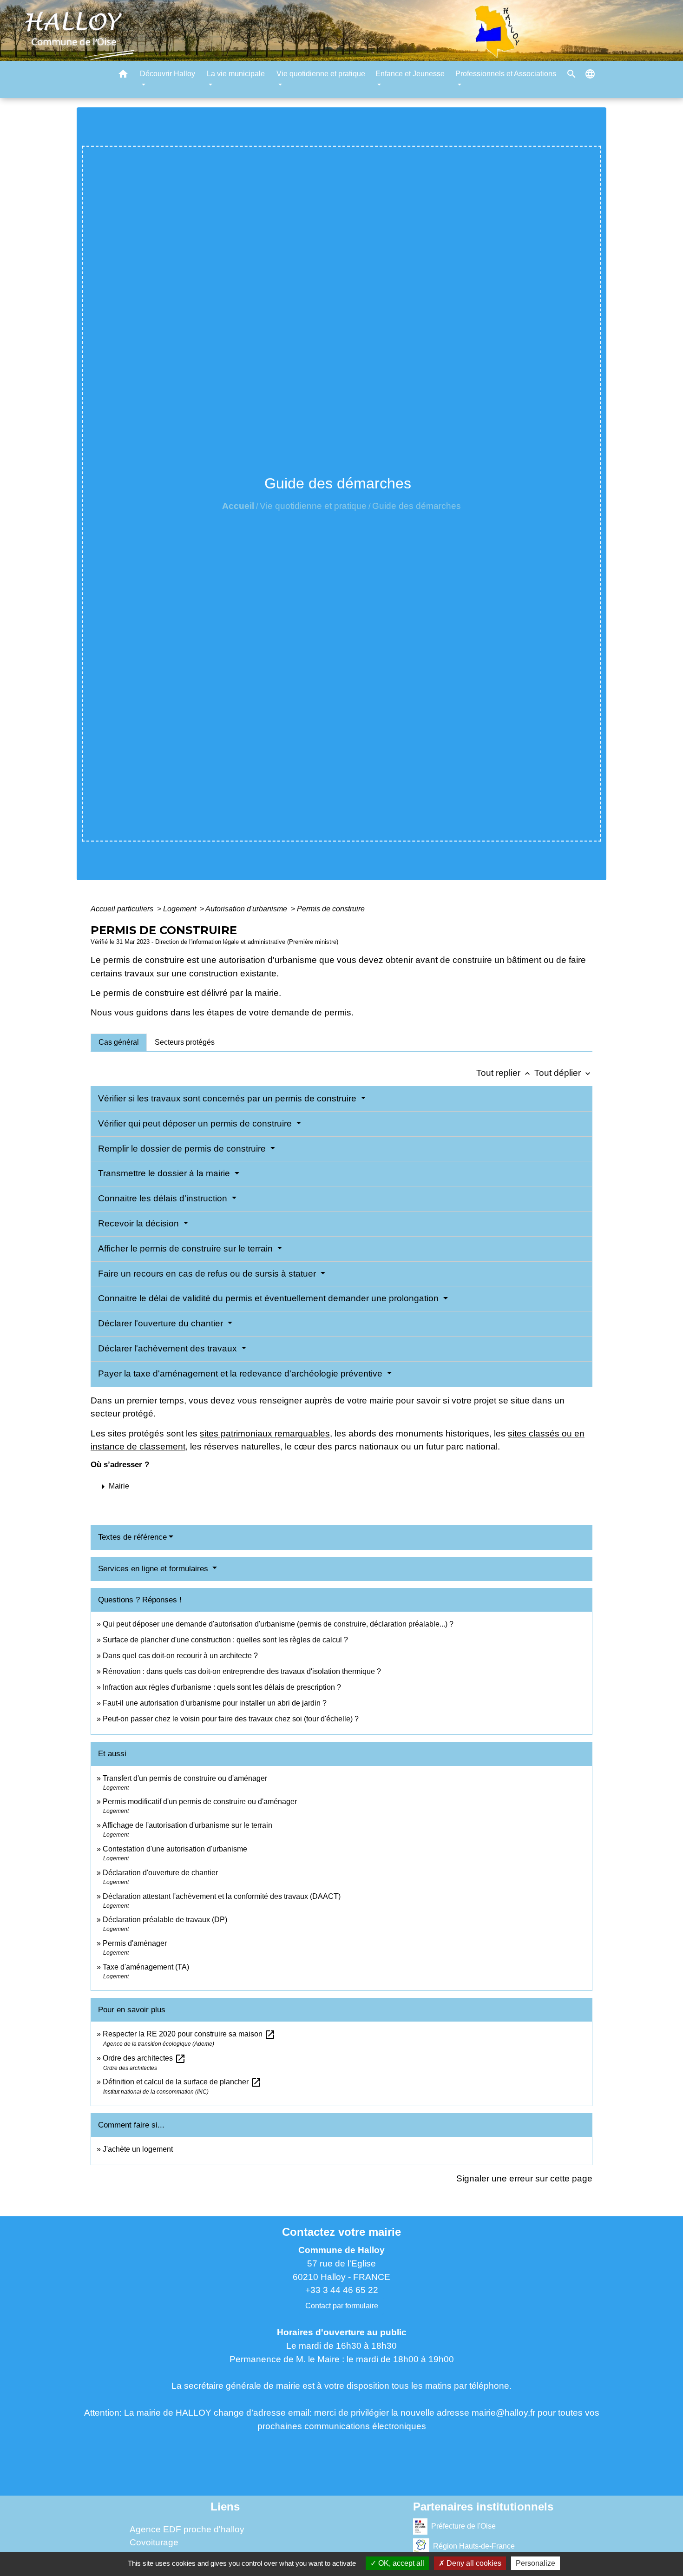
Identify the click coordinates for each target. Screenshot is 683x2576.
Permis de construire (331, 909)
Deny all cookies (473, 2563)
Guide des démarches (417, 506)
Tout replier (504, 1073)
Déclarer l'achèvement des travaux (169, 1348)
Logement (181, 909)
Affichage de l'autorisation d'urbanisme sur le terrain (187, 1825)
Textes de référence (132, 1537)
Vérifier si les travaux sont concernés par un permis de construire (228, 1098)
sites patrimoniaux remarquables (265, 1433)
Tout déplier (563, 1073)
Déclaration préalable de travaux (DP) (165, 1920)
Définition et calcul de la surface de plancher (182, 2082)
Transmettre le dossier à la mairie (165, 1173)
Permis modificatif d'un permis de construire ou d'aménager (200, 1802)
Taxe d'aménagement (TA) (146, 1967)
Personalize (535, 2563)
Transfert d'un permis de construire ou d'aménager (185, 1778)
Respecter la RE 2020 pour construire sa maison (189, 2034)
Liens (225, 2507)
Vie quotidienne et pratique (313, 506)
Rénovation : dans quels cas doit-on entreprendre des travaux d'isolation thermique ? (242, 1671)
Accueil (238, 506)
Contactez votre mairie (341, 2232)
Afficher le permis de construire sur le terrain (187, 1248)
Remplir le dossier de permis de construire (183, 1149)
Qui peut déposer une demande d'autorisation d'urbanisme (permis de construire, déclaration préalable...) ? (278, 1624)
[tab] (119, 1042)
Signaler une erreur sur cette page (524, 2178)
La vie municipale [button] (236, 74)
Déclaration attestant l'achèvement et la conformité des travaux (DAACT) (222, 1896)
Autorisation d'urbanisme (247, 909)
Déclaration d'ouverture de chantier (160, 1873)
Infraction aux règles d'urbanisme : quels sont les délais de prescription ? (222, 1687)
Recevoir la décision (140, 1223)
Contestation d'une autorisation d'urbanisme (175, 1849)
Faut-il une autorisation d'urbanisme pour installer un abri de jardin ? (215, 1703)
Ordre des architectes (144, 2058)
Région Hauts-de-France (474, 2546)
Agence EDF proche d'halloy (187, 2529)
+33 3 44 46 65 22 (342, 2290)
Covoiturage (154, 2542)
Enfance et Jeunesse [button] (410, 74)
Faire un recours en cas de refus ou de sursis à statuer (208, 1274)
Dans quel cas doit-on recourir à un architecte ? (180, 1656)
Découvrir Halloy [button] (167, 74)
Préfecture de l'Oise (463, 2526)
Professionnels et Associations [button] (506, 74)
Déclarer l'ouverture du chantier (162, 1323)
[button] (123, 76)
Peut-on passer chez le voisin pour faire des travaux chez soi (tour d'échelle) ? (231, 1719)
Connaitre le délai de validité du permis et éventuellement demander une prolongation (269, 1298)
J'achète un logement (138, 2149)
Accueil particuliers (123, 909)
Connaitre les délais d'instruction (164, 1198)
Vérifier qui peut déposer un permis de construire (196, 1123)
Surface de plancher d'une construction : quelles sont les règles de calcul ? (225, 1640)
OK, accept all (400, 2563)
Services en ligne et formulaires (154, 1569)
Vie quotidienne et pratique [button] (321, 74)
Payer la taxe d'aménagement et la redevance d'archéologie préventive (241, 1374)
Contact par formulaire (342, 2306)
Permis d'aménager (135, 1943)
